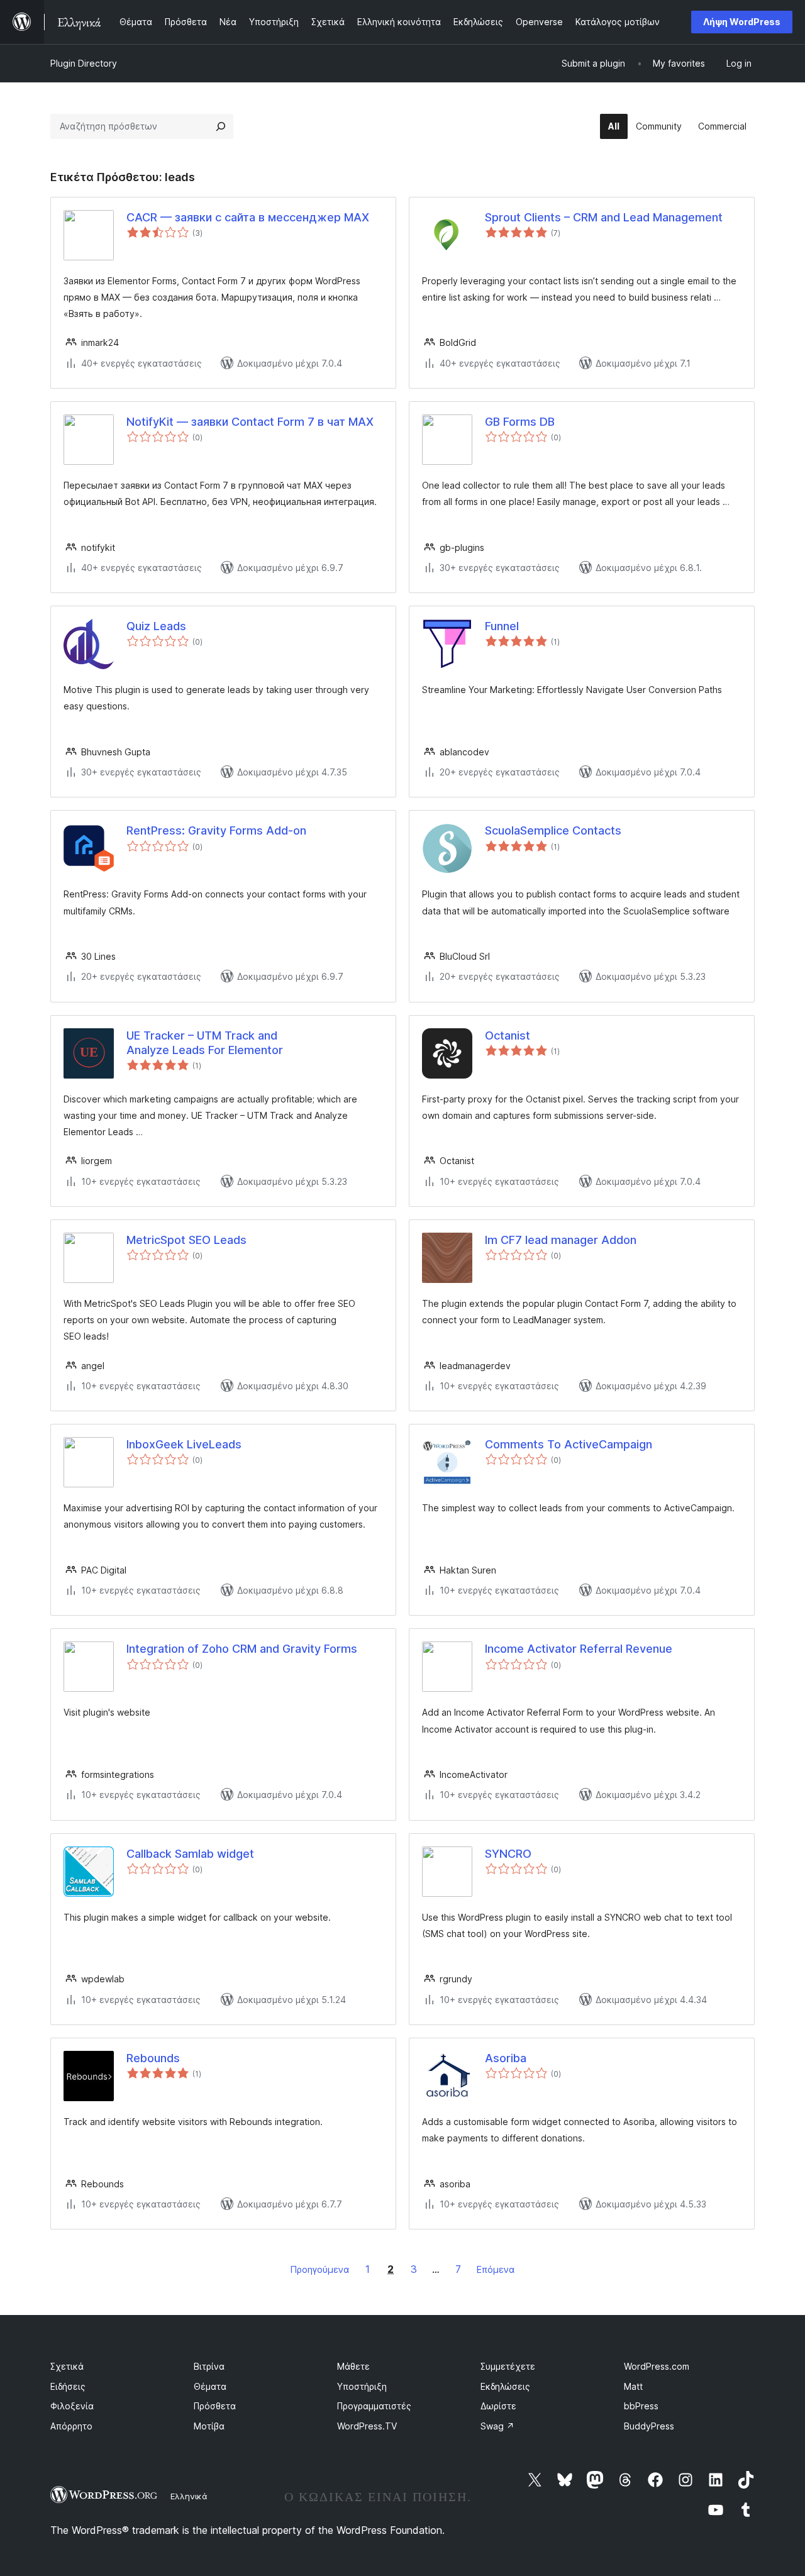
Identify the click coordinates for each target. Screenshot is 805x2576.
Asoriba (506, 2058)
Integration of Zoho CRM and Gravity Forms (242, 1649)
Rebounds (153, 2058)
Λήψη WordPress (742, 22)
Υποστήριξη (362, 2386)
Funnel (502, 626)
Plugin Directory (84, 63)
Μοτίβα (209, 2426)
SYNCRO (508, 1854)
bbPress (641, 2406)
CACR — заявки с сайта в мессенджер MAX (248, 217)
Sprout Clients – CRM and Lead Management (604, 217)
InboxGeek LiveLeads (184, 1444)
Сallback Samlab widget (190, 1854)
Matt (633, 2386)
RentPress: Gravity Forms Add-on (216, 830)
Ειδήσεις (68, 2386)
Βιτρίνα (209, 2366)
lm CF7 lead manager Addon (561, 1240)
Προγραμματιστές (374, 2406)
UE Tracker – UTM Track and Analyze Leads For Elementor (205, 1043)
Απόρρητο (71, 2426)
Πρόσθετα (215, 2406)
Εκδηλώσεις (505, 2386)
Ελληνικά (189, 2496)
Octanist (508, 1035)
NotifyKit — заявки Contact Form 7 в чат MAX (250, 422)
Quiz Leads (156, 626)
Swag (497, 2426)
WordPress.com (657, 2366)
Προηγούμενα (320, 2269)
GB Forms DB (520, 422)
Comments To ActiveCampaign (569, 1444)
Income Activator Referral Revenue (579, 1649)
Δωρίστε (498, 2406)
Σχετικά (67, 2366)
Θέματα (210, 2386)
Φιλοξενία (72, 2406)
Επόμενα (496, 2269)
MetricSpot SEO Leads (186, 1240)
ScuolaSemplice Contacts (553, 830)
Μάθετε (353, 2366)
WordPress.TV (367, 2426)
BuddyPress (649, 2426)
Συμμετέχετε (508, 2366)
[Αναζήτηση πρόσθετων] (221, 126)
